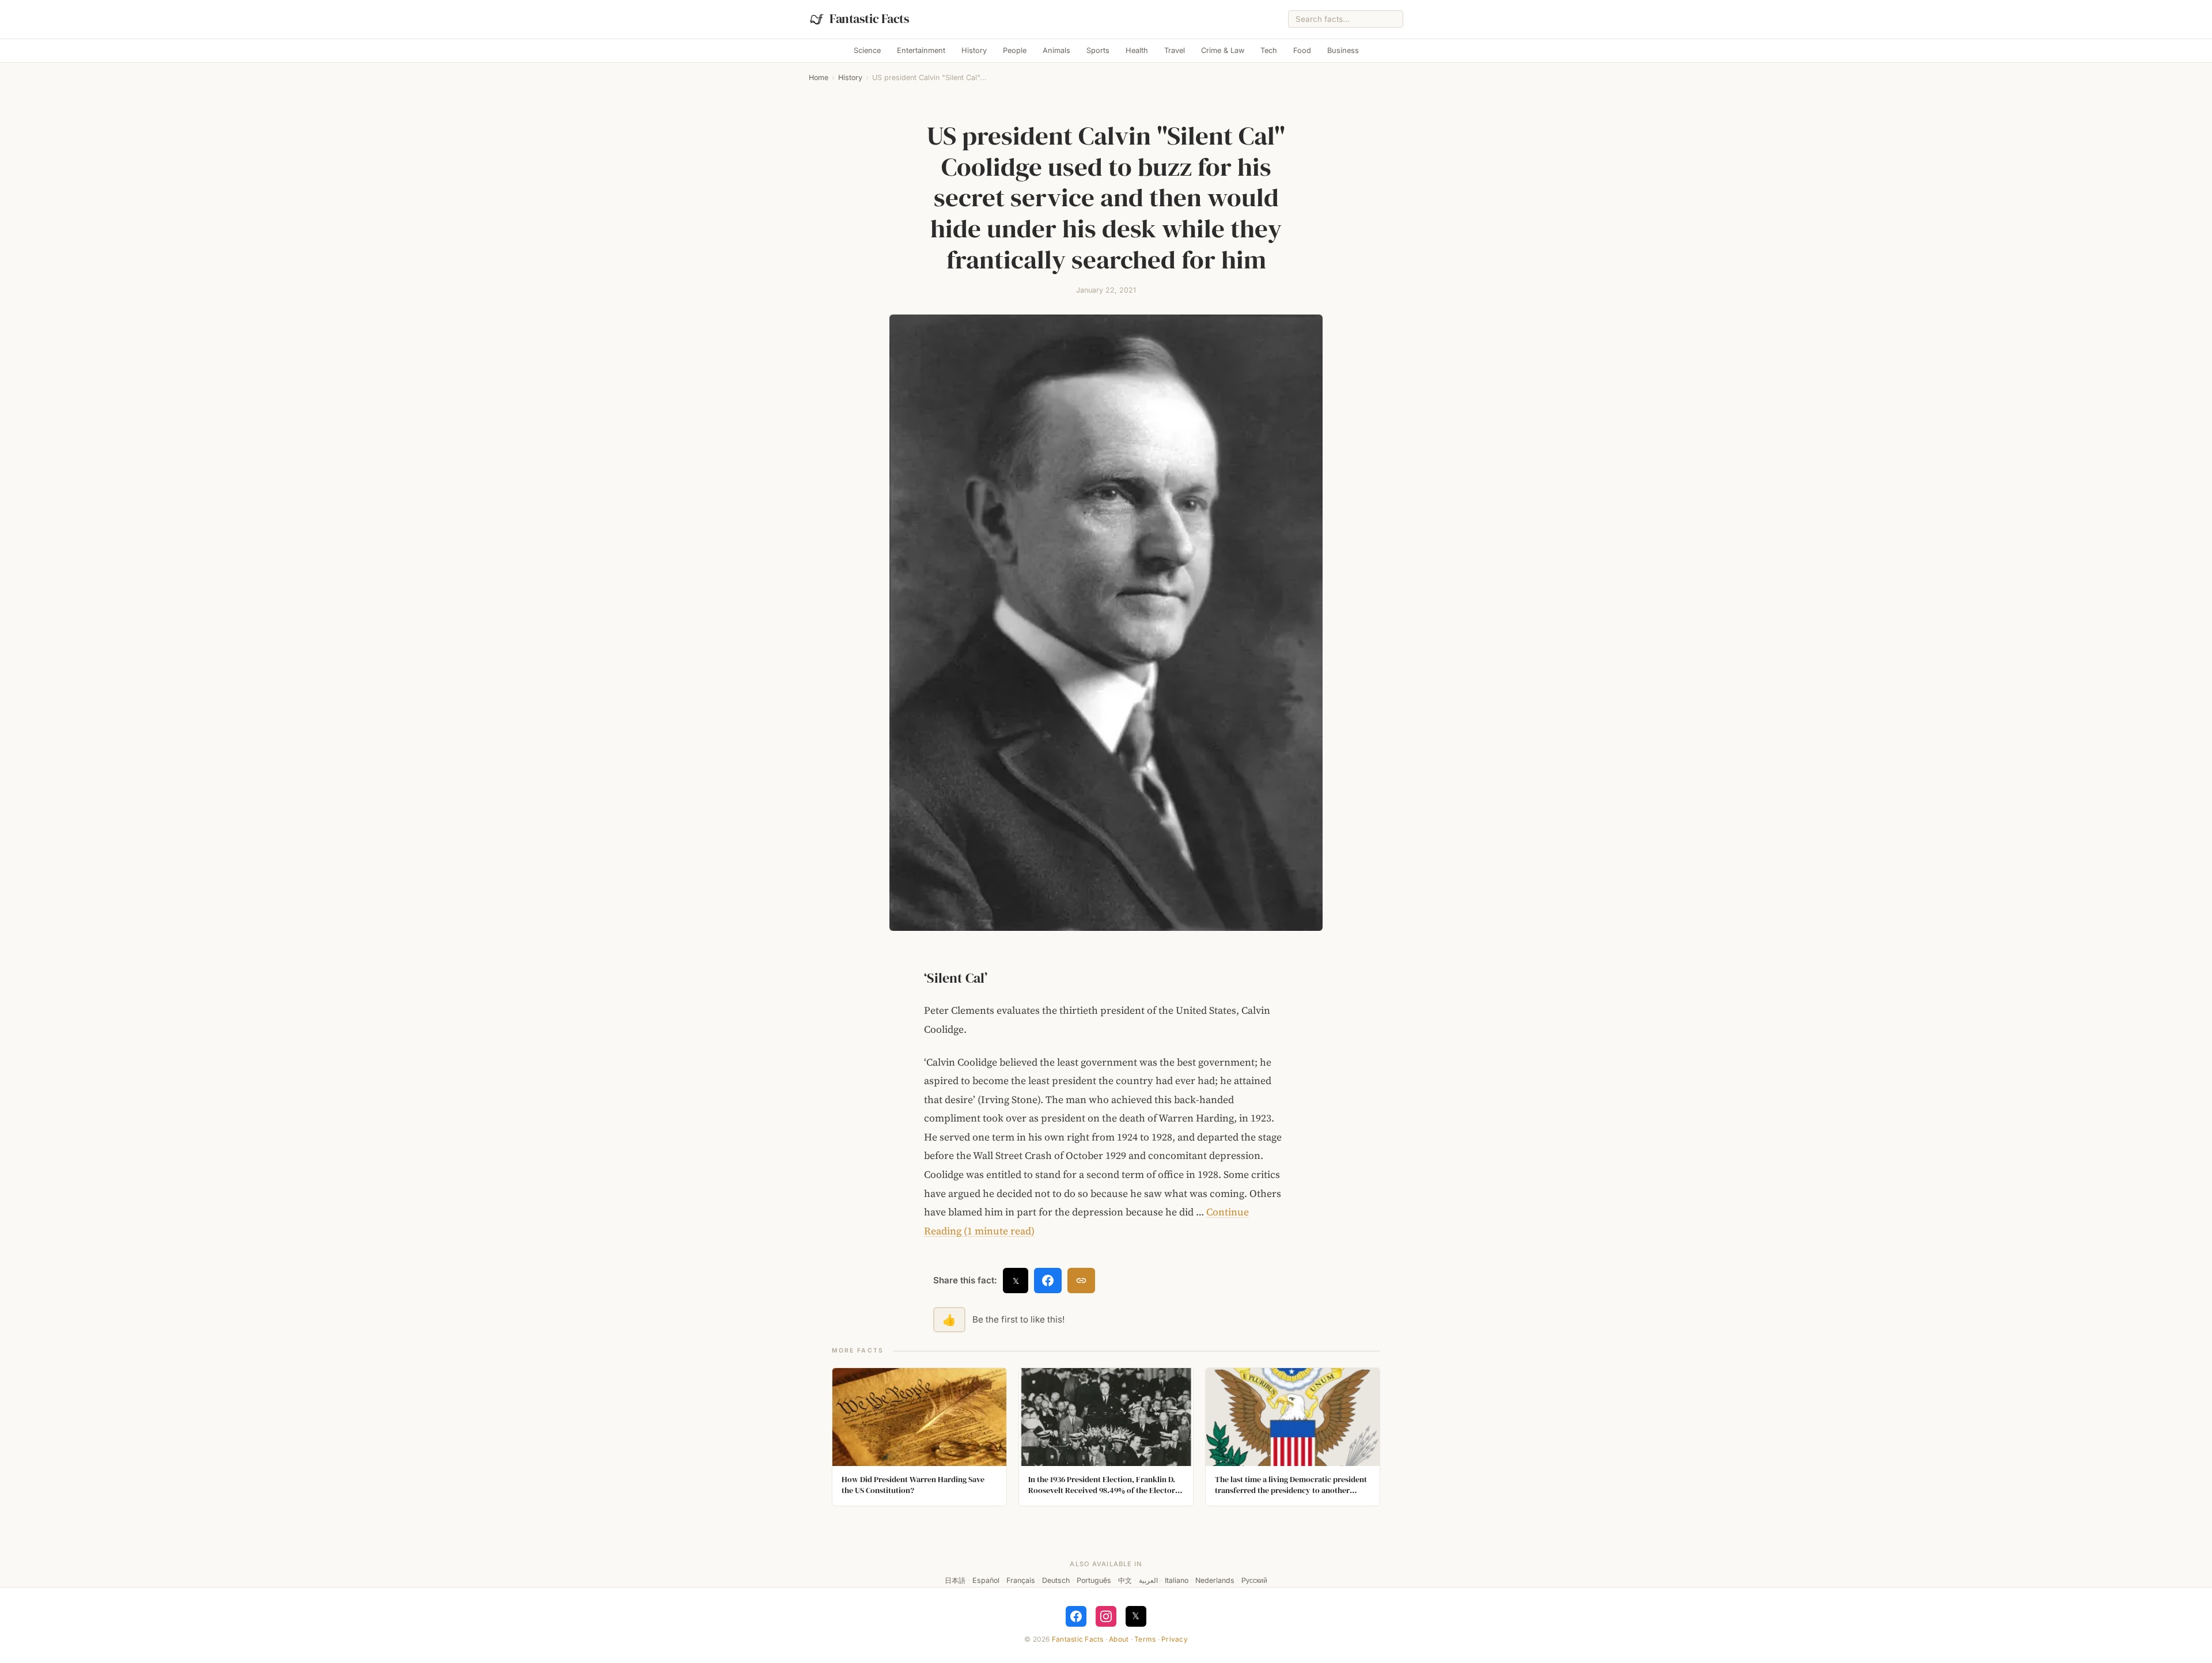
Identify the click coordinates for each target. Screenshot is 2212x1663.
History (974, 50)
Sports (1098, 50)
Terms (1145, 1639)
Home (819, 77)
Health (1137, 50)
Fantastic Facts (1078, 1639)
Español (986, 1580)
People (1015, 50)
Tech (1269, 50)
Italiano (1177, 1580)
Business (1343, 50)
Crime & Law (1223, 50)
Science (867, 50)
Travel (1175, 50)
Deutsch (1056, 1580)
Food (1302, 50)
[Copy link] (1081, 1281)
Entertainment (921, 50)
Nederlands (1215, 1580)
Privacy (1175, 1639)
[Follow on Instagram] (1106, 1616)
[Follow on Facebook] (1076, 1616)
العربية (1148, 1580)
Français (1021, 1580)
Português (1094, 1580)
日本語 (955, 1580)
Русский (1254, 1580)
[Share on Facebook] (1048, 1281)
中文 (1125, 1580)
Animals (1056, 50)
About (1119, 1639)
